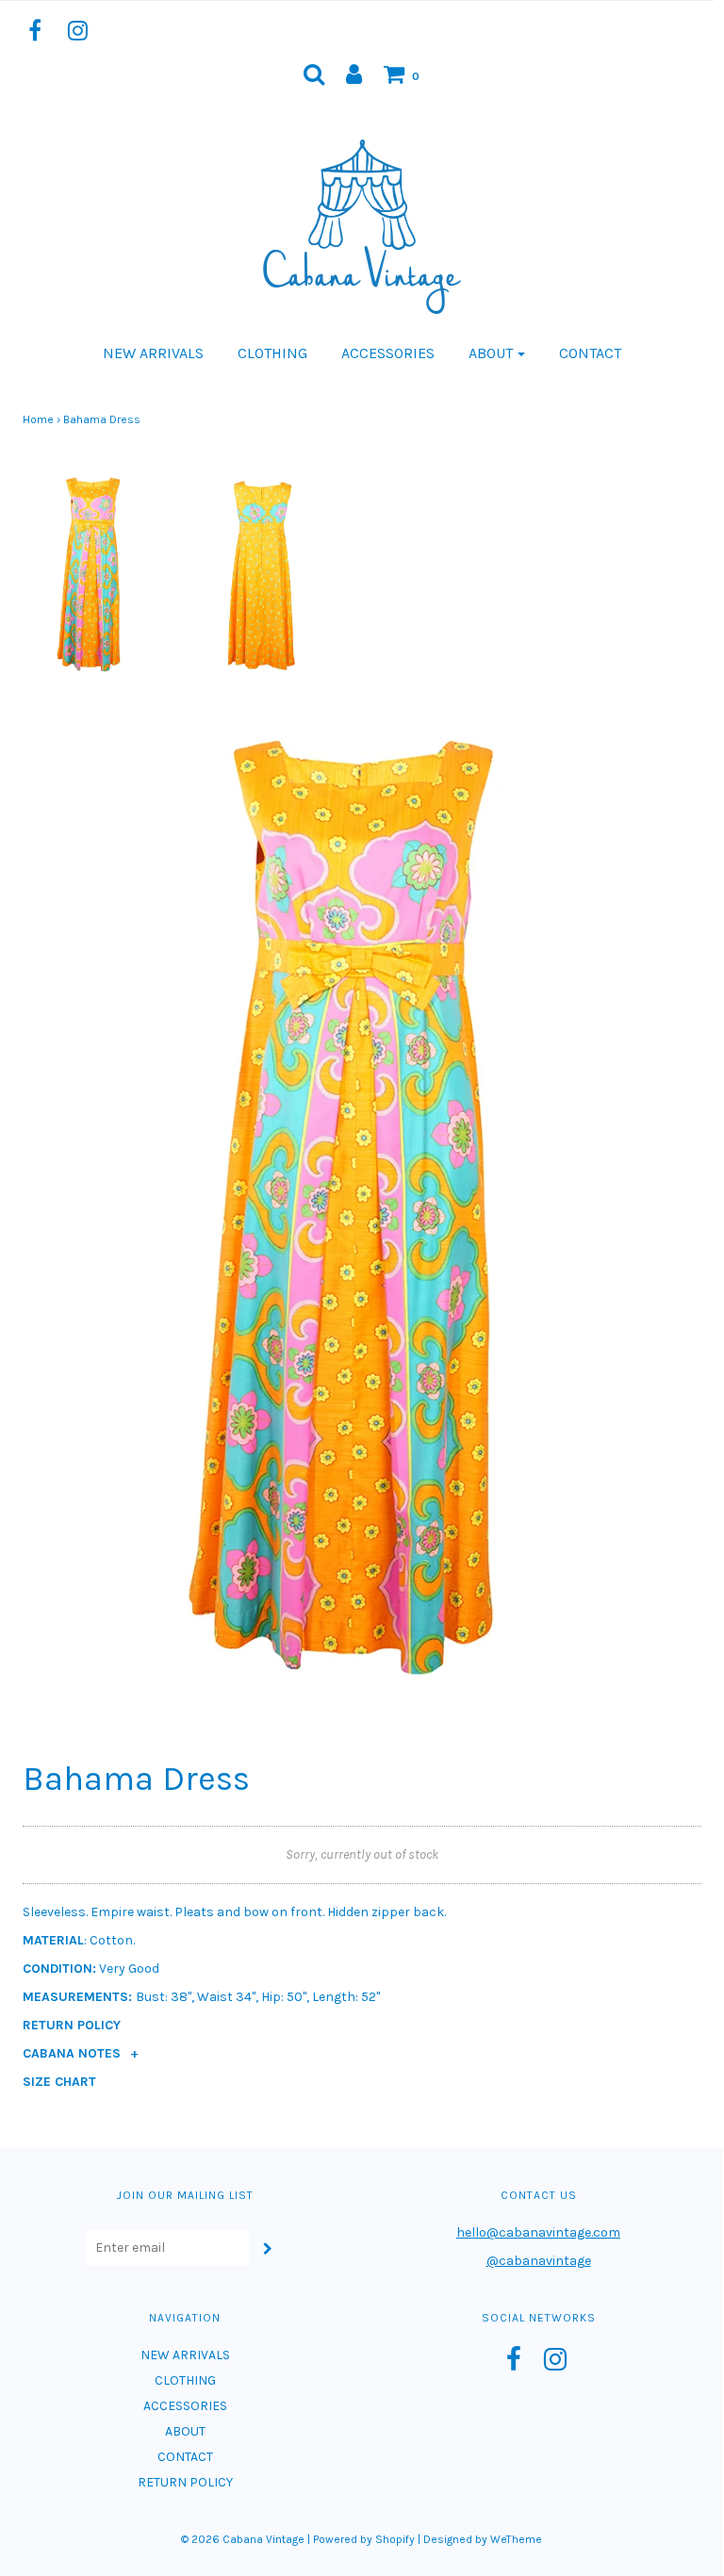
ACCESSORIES (388, 353)
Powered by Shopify (364, 2539)
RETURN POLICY (185, 2482)
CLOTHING (272, 353)
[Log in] (354, 74)
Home (38, 419)
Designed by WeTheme (483, 2539)
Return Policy (72, 2025)
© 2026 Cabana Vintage (243, 2539)
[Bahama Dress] (93, 573)
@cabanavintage (539, 2261)
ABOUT (185, 2431)
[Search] (314, 74)
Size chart (59, 2082)
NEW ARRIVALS (153, 353)
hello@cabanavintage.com (538, 2232)
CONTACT (590, 353)
